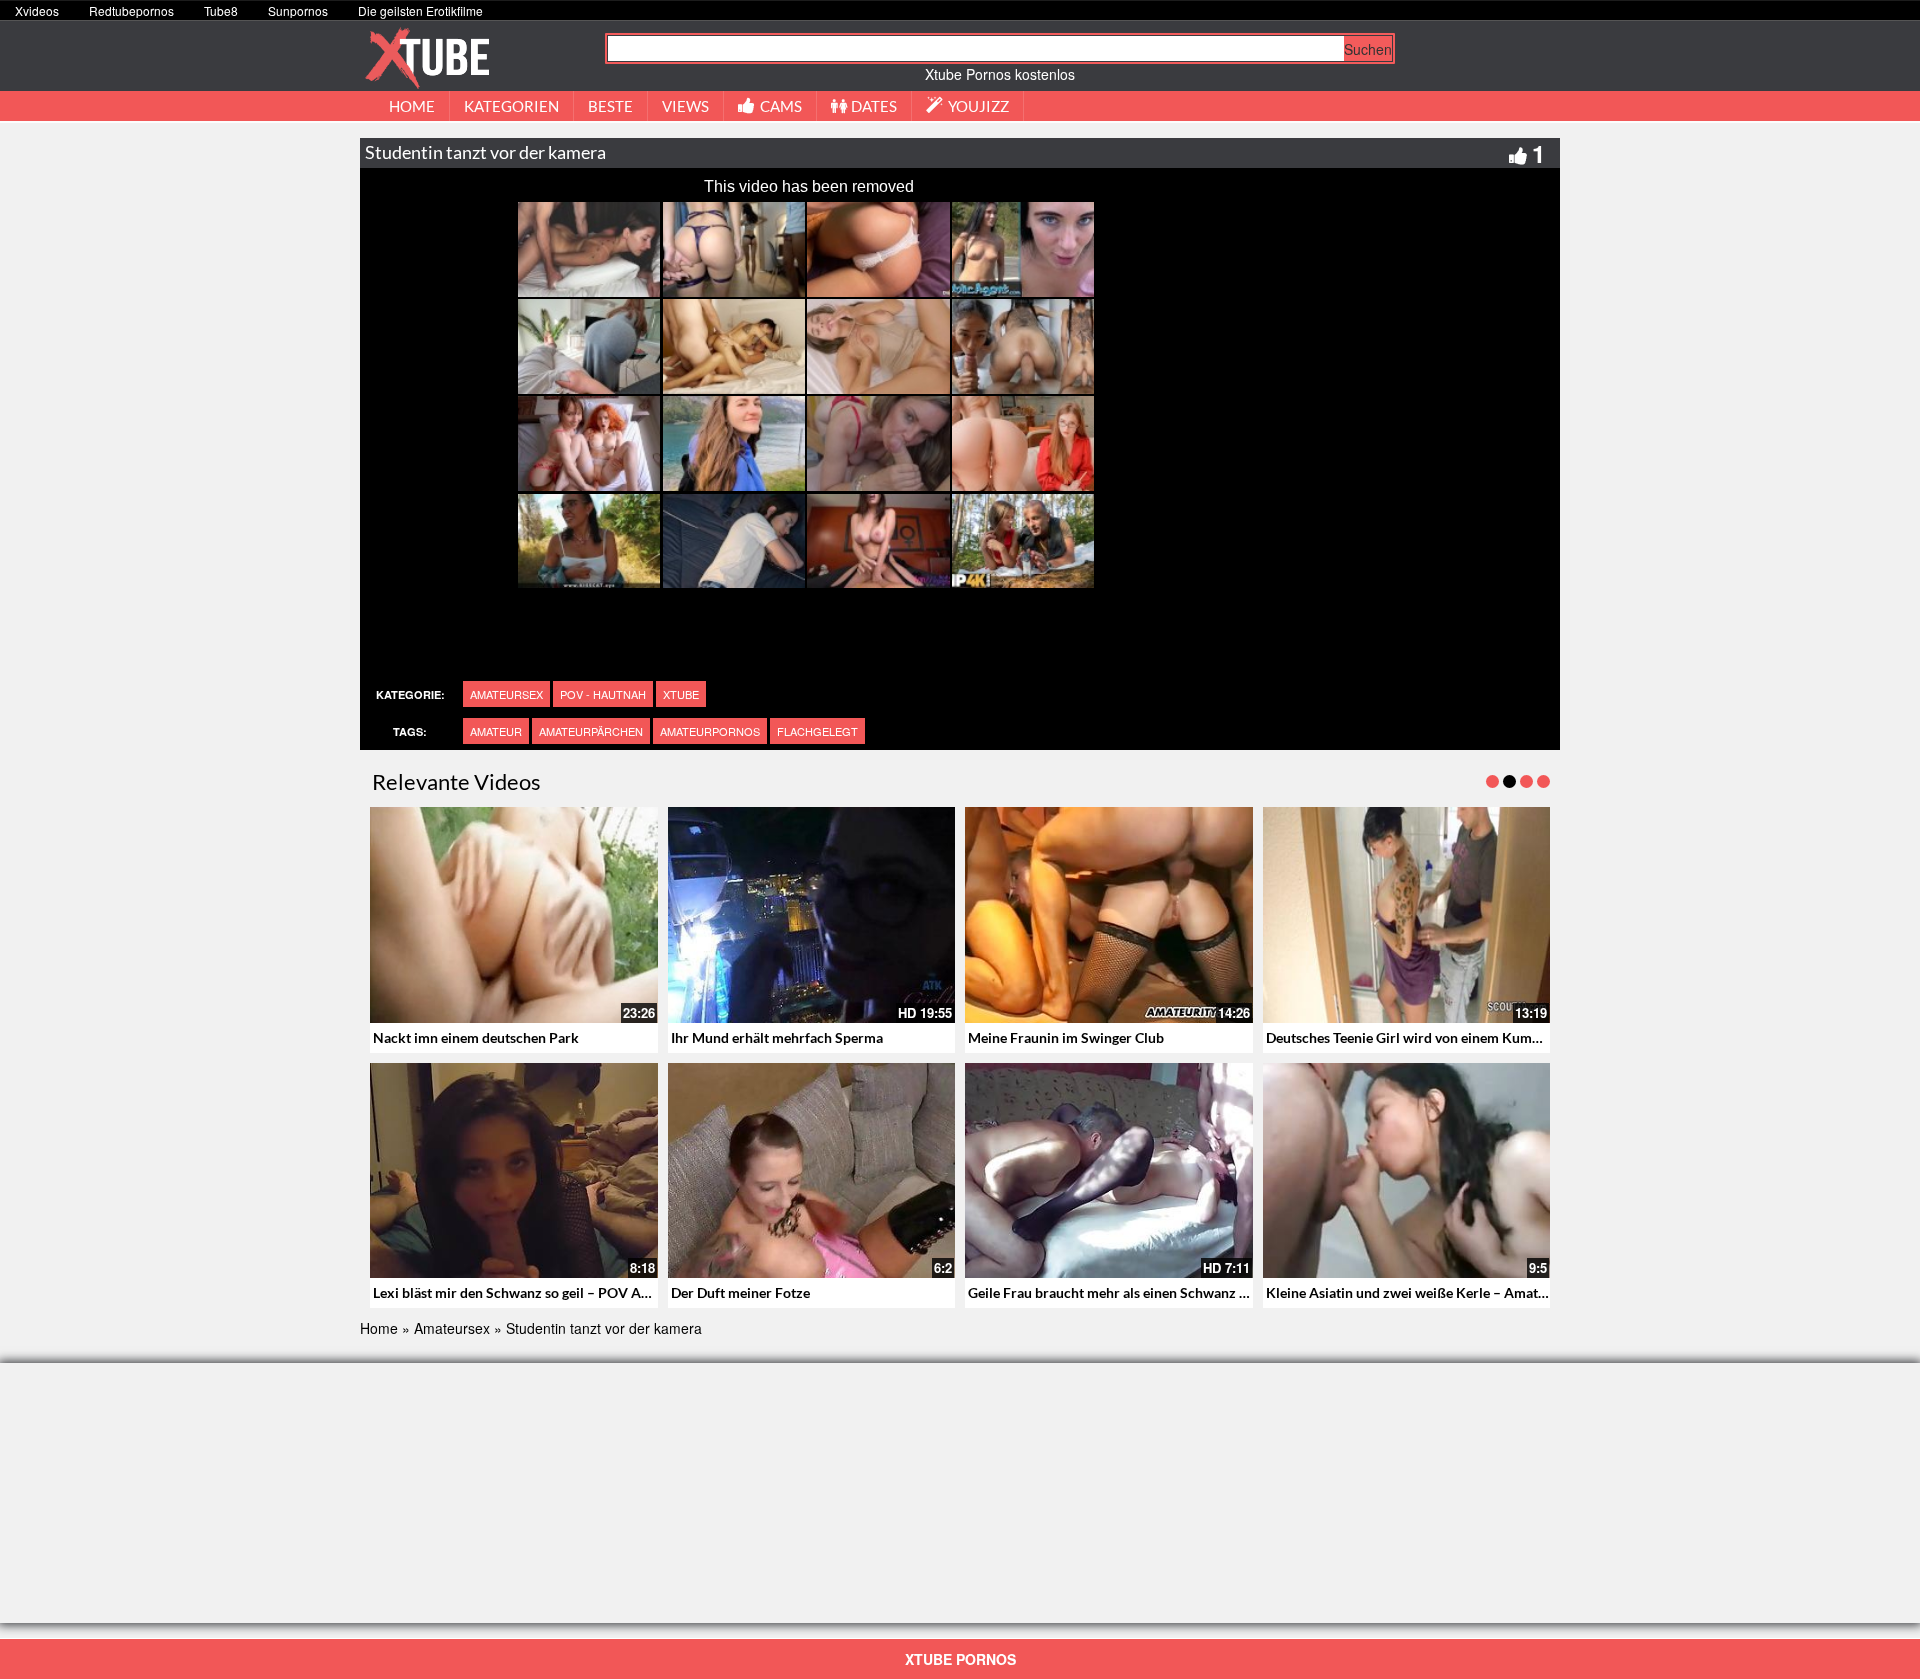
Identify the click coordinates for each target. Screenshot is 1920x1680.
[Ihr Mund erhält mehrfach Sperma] (812, 915)
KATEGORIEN (511, 106)
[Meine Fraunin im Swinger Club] (1109, 915)
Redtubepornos (131, 10)
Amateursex (506, 694)
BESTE (610, 106)
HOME (412, 106)
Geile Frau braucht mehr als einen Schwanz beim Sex (1132, 1292)
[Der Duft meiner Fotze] (812, 1171)
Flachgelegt (817, 731)
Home (379, 1328)
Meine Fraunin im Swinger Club (1066, 1037)
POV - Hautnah (603, 694)
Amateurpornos (710, 731)
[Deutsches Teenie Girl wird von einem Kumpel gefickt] (1407, 915)
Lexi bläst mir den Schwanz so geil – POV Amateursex (540, 1292)
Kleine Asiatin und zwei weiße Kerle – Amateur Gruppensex (1452, 1292)
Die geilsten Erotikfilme (420, 10)
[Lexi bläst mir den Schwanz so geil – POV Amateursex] (514, 1171)
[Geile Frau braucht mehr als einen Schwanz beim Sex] (1109, 1171)
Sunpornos (298, 10)
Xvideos (37, 10)
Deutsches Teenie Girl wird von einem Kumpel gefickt (1431, 1037)
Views (685, 106)
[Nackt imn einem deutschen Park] (514, 915)
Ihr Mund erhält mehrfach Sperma (777, 1037)
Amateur (496, 731)
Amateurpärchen (591, 731)
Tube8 (221, 10)
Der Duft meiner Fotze (740, 1292)
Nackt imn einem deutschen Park (476, 1037)
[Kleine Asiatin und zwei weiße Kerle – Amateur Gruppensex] (1407, 1171)
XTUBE (681, 694)
